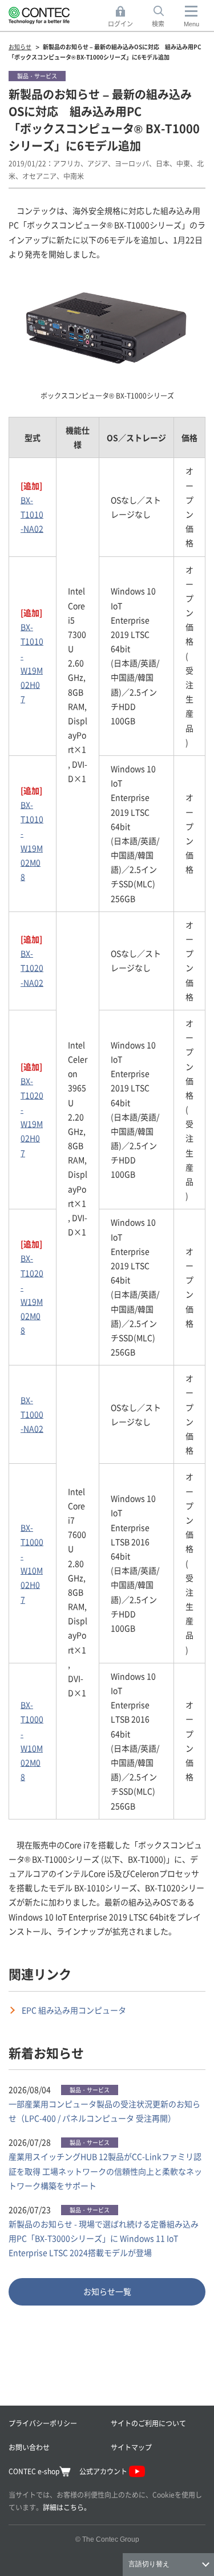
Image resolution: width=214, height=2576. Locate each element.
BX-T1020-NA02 (32, 968)
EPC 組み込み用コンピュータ (74, 2010)
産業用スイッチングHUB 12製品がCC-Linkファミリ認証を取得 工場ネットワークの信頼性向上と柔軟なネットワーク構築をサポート (105, 2171)
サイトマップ (131, 2447)
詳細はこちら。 (67, 2507)
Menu (191, 24)
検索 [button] (164, 17)
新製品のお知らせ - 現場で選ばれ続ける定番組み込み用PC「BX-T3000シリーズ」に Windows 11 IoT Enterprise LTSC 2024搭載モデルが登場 (104, 2238)
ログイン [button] (124, 17)
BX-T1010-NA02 (32, 514)
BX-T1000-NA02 (32, 1414)
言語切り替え (149, 2564)
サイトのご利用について (148, 2423)
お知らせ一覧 (107, 2291)
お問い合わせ (29, 2447)
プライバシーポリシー (43, 2423)
